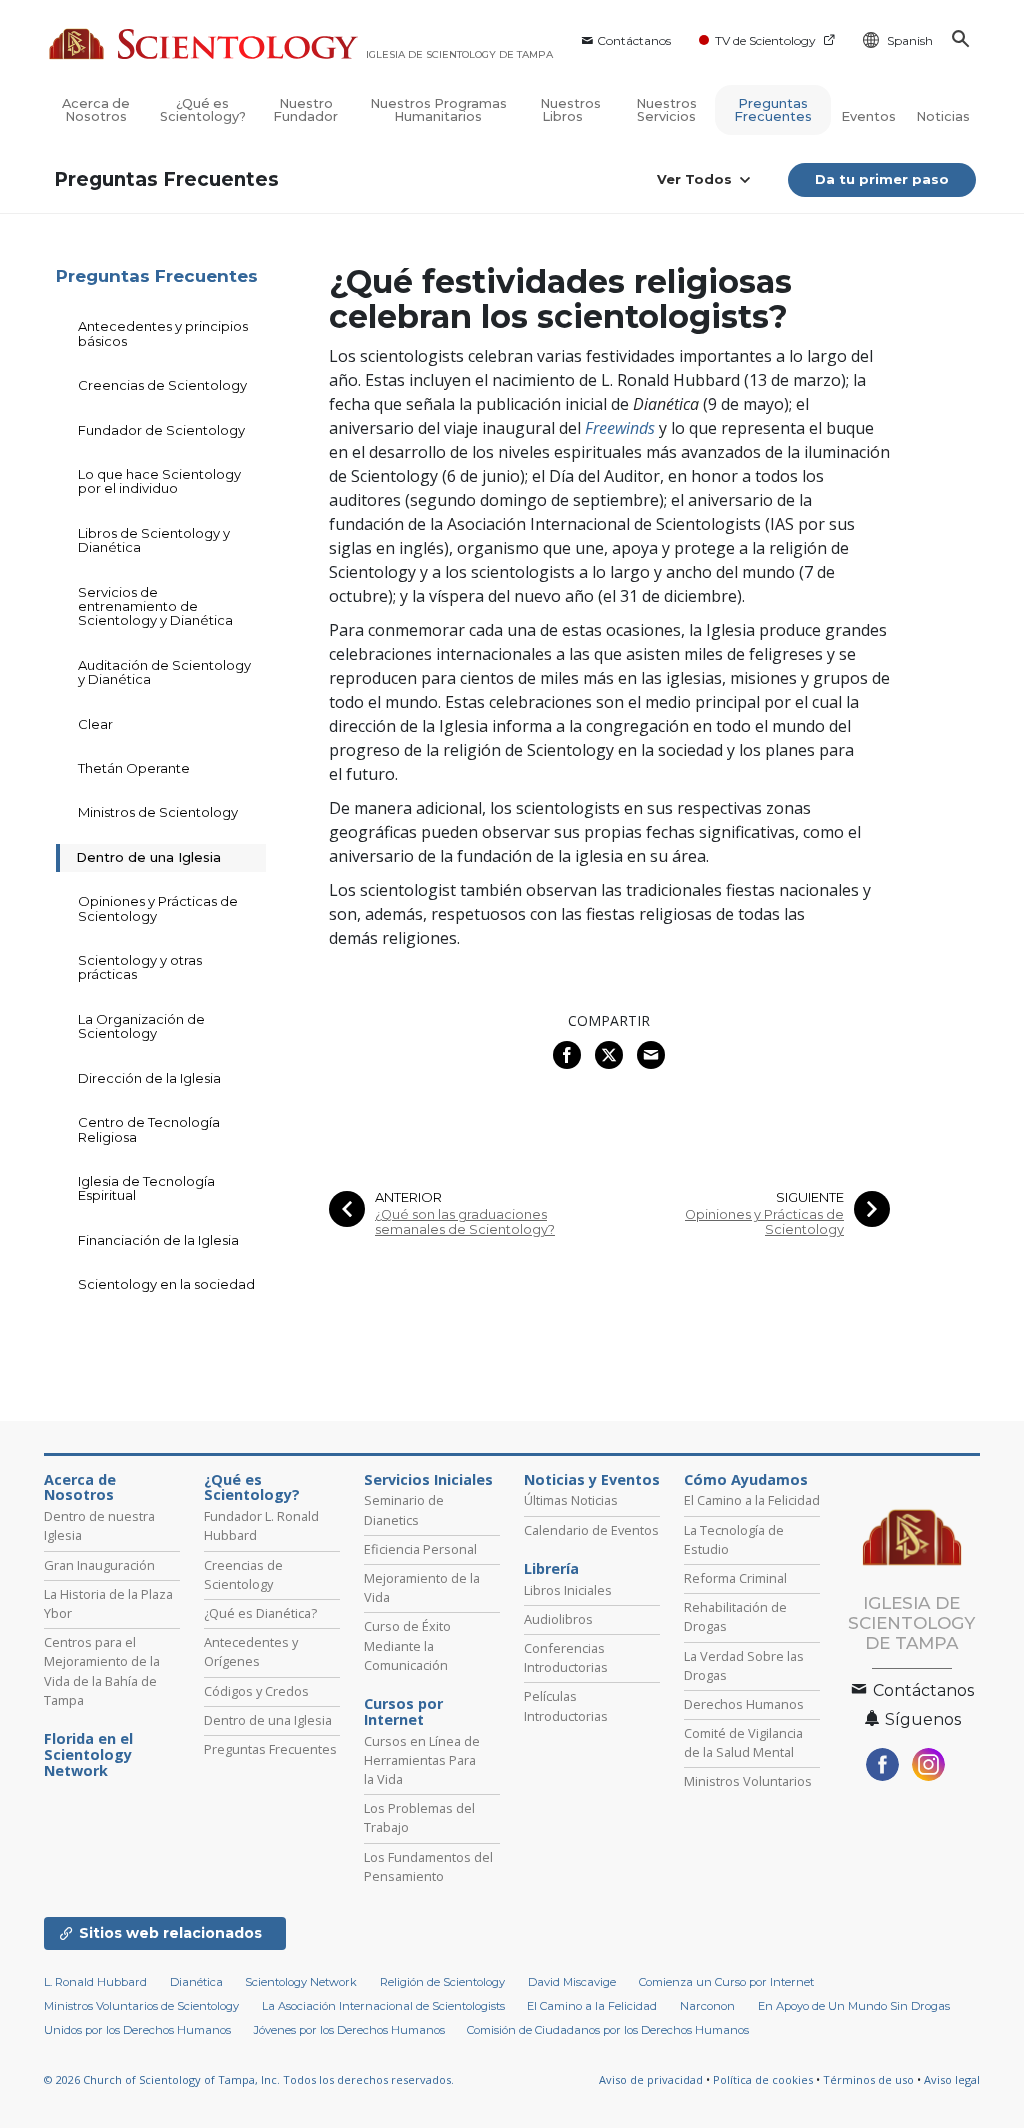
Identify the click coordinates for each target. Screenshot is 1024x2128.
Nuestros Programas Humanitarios (438, 110)
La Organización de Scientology (141, 1026)
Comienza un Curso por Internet (726, 1982)
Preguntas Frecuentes (773, 110)
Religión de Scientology (442, 1982)
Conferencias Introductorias (566, 1657)
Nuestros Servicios (666, 110)
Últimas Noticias (571, 1500)
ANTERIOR (408, 1197)
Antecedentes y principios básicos (163, 333)
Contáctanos (634, 40)
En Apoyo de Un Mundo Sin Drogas (854, 2006)
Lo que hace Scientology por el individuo (159, 481)
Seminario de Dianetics (404, 1509)
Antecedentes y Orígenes (251, 1651)
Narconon (707, 2006)
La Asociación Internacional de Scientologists (383, 2006)
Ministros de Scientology (158, 812)
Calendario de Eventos (591, 1530)
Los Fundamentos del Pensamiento (428, 1866)
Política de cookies (763, 2079)
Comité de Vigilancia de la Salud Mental (743, 1742)
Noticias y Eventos (592, 1480)
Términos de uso (868, 2079)
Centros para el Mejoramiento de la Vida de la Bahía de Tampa (102, 1671)
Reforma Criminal (735, 1578)
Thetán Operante (134, 768)
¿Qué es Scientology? (203, 110)
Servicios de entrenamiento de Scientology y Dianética (155, 606)
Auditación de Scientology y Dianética (164, 672)
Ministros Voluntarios (748, 1781)
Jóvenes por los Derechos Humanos (349, 2030)
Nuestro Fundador (305, 110)
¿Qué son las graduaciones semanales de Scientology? (465, 1222)
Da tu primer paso (882, 179)
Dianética (196, 1982)
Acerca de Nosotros (96, 110)
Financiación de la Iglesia (158, 1240)
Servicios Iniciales (428, 1480)
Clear (95, 724)
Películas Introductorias (566, 1705)
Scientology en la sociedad (166, 1284)
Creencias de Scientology (162, 385)
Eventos (868, 116)
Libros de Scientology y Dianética (154, 540)
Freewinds (620, 428)
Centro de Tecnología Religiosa (149, 1129)
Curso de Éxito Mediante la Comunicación (407, 1645)
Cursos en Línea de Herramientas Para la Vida (422, 1760)
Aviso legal (952, 2079)
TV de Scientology (765, 40)
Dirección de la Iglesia (149, 1078)
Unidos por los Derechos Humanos (137, 2030)
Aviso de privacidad (651, 2079)
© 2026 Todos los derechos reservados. (249, 2079)
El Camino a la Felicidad (752, 1500)
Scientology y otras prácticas (140, 967)
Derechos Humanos (744, 1704)
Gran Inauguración (99, 1565)
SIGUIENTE (810, 1197)
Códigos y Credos (256, 1691)
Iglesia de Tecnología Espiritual (146, 1188)
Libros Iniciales (568, 1590)
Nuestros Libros (570, 110)
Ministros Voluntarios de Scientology (141, 2006)
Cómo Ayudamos (746, 1480)
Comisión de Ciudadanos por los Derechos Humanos (608, 2030)
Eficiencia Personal (420, 1549)
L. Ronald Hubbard (95, 1982)
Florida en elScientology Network (88, 1755)
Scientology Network (301, 1982)
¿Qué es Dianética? (260, 1613)
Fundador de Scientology (161, 430)
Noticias (943, 116)
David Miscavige (572, 1982)
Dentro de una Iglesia (148, 857)
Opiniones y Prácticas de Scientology (764, 1222)
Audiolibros (558, 1619)
